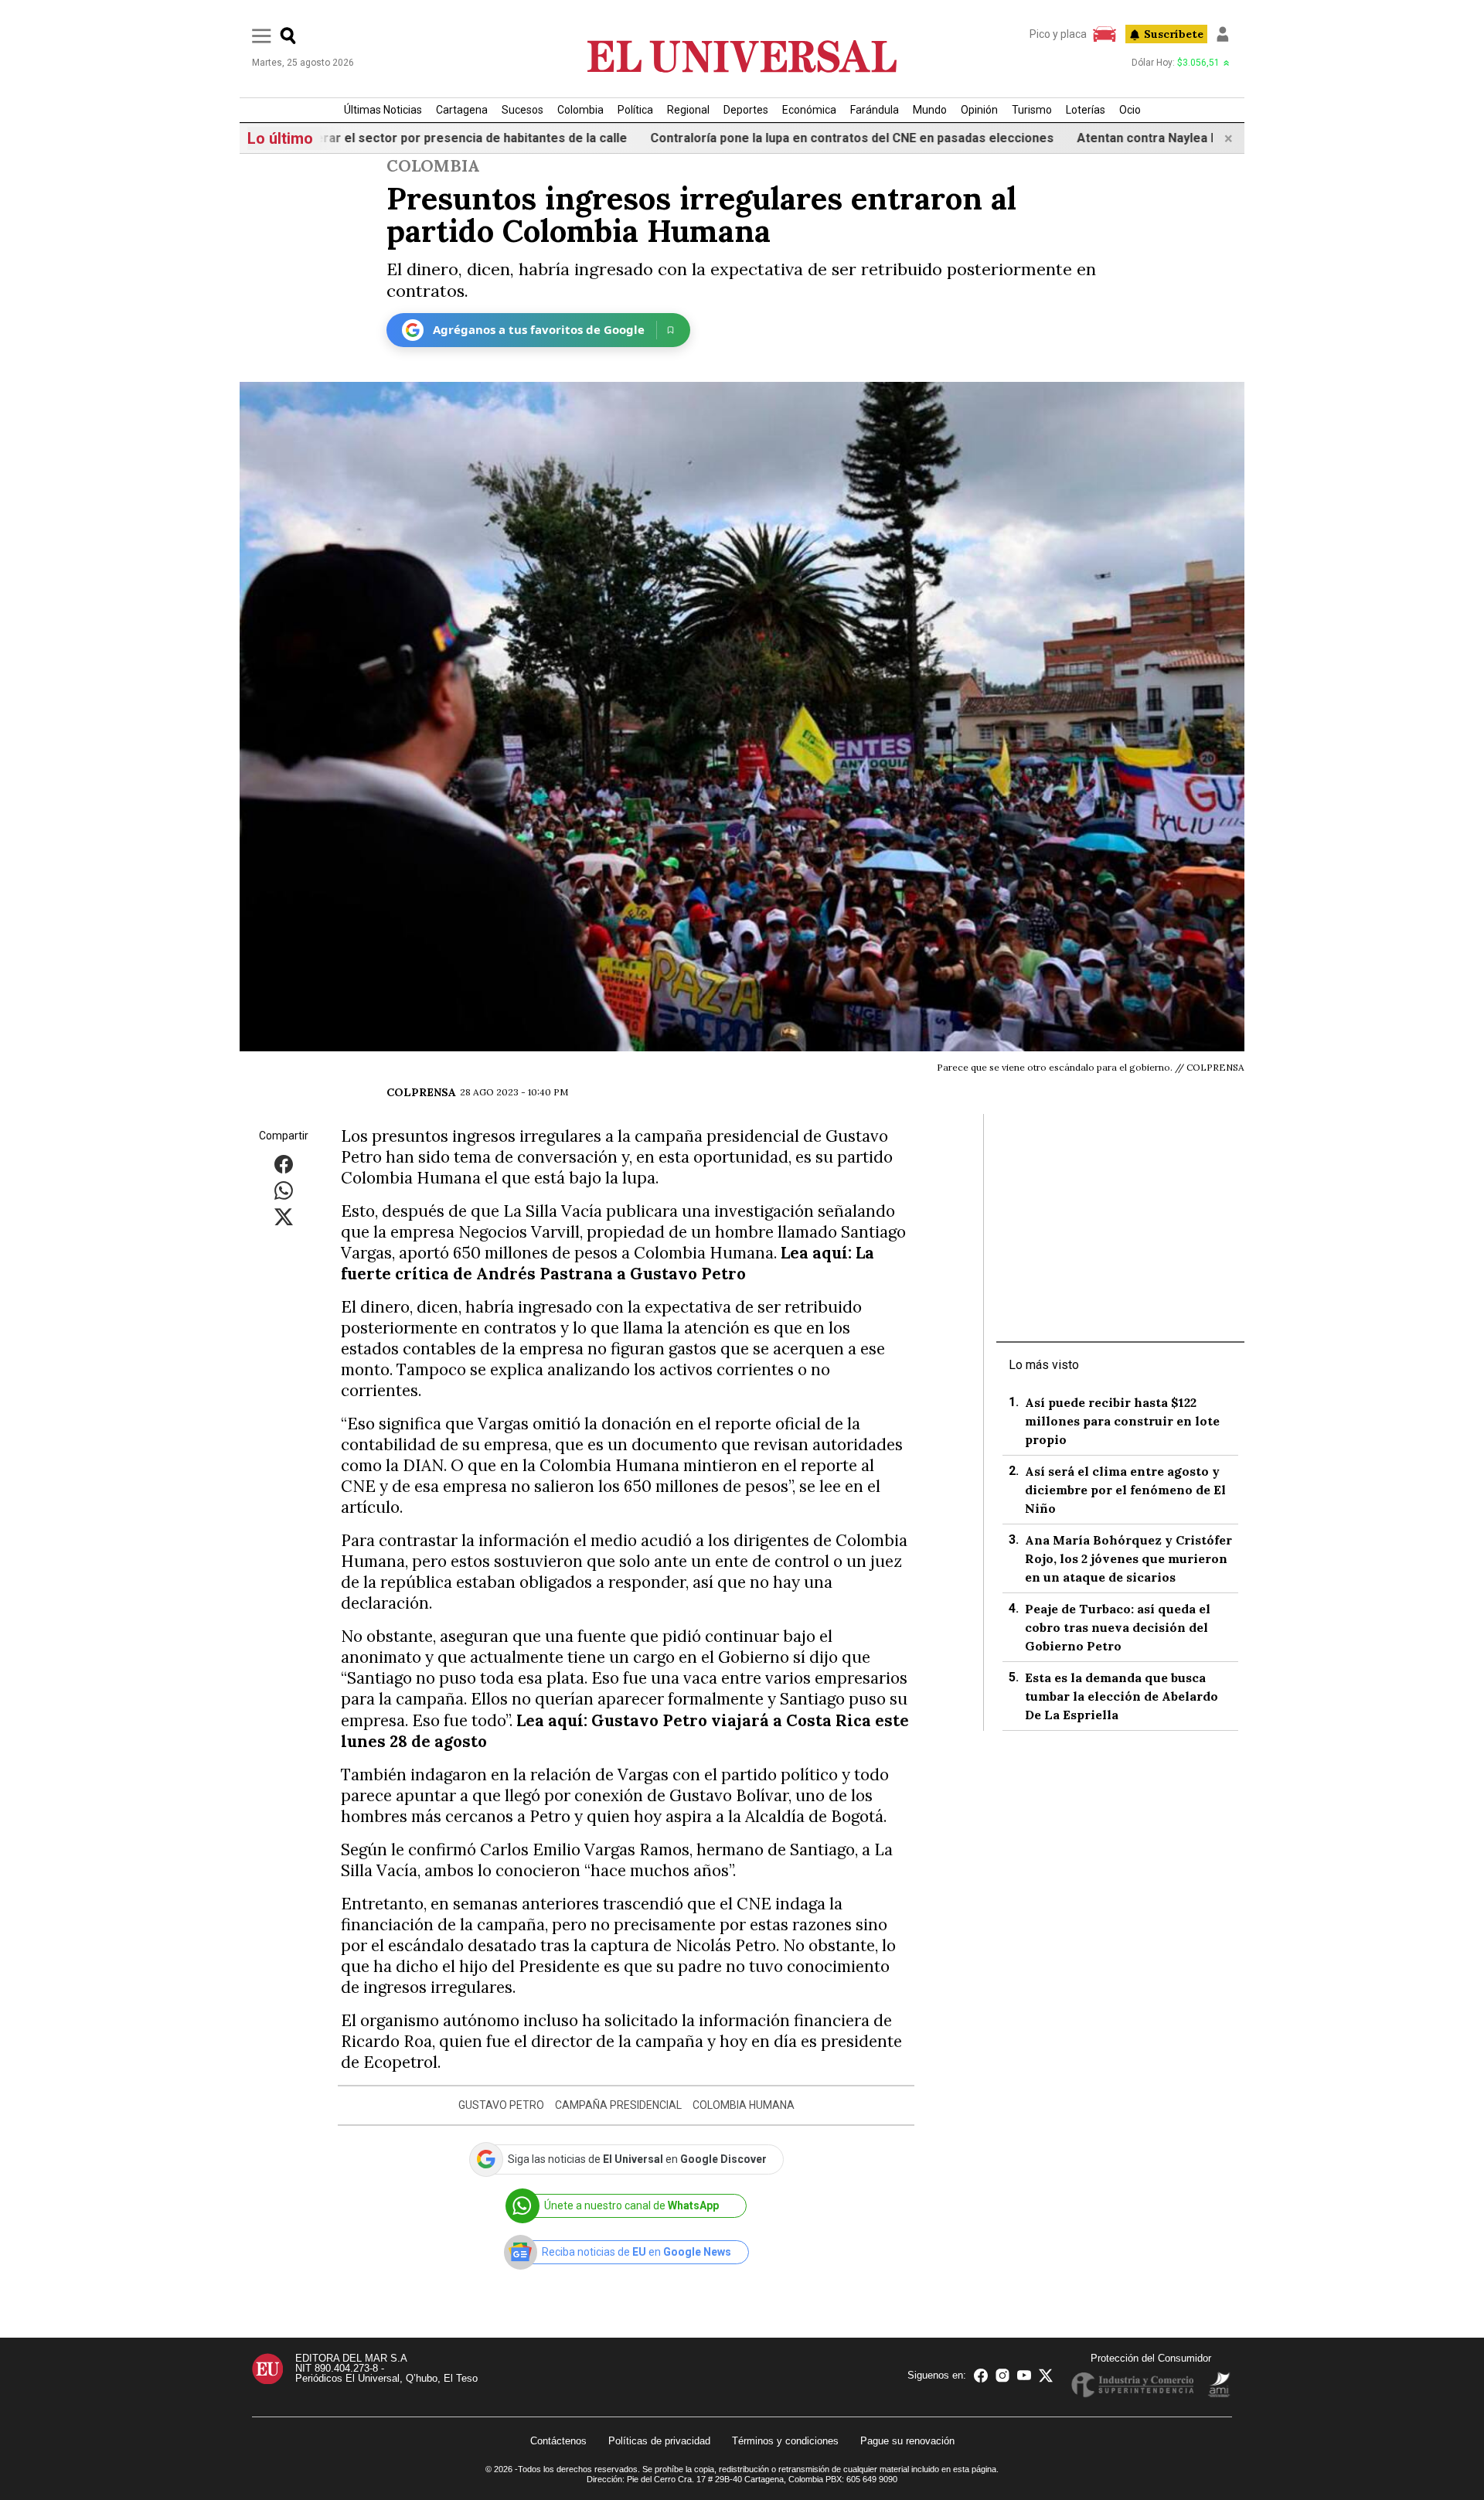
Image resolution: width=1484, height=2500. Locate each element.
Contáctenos (558, 2441)
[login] (1223, 34)
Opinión (979, 110)
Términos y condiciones (785, 2441)
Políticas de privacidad (659, 2441)
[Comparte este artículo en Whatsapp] (284, 1189)
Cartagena (462, 110)
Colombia (580, 110)
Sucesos (522, 110)
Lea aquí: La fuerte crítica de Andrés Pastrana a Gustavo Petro (608, 1263)
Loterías (1086, 110)
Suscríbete (1174, 34)
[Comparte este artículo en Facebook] (284, 1163)
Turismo (1032, 110)
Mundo (930, 110)
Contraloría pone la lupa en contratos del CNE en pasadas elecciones (788, 138)
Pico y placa (1058, 34)
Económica (809, 110)
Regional (688, 110)
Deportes (746, 110)
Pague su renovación (907, 2441)
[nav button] (262, 35)
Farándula (875, 110)
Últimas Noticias (383, 110)
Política (635, 110)
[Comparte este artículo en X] (284, 1216)
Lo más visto (1044, 1365)
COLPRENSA (421, 1092)
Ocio (1130, 110)
